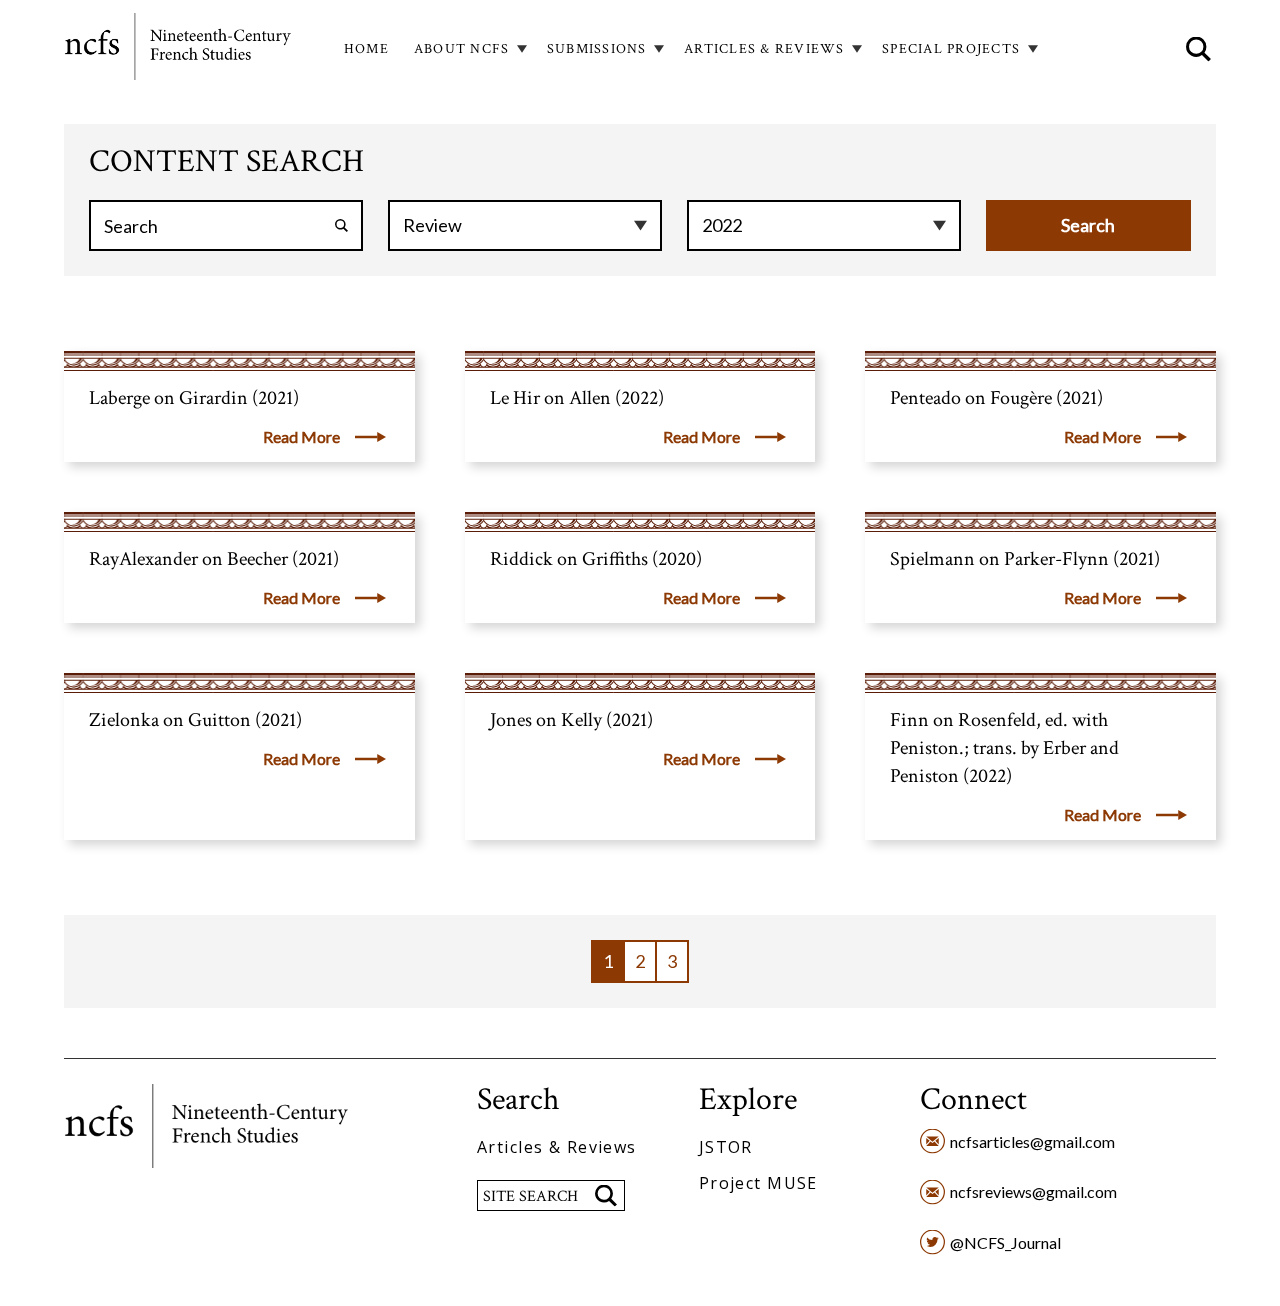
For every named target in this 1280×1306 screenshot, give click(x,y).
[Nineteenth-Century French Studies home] (179, 50)
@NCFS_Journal (1005, 1242)
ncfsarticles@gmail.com (1032, 1141)
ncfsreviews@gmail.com (1033, 1191)
